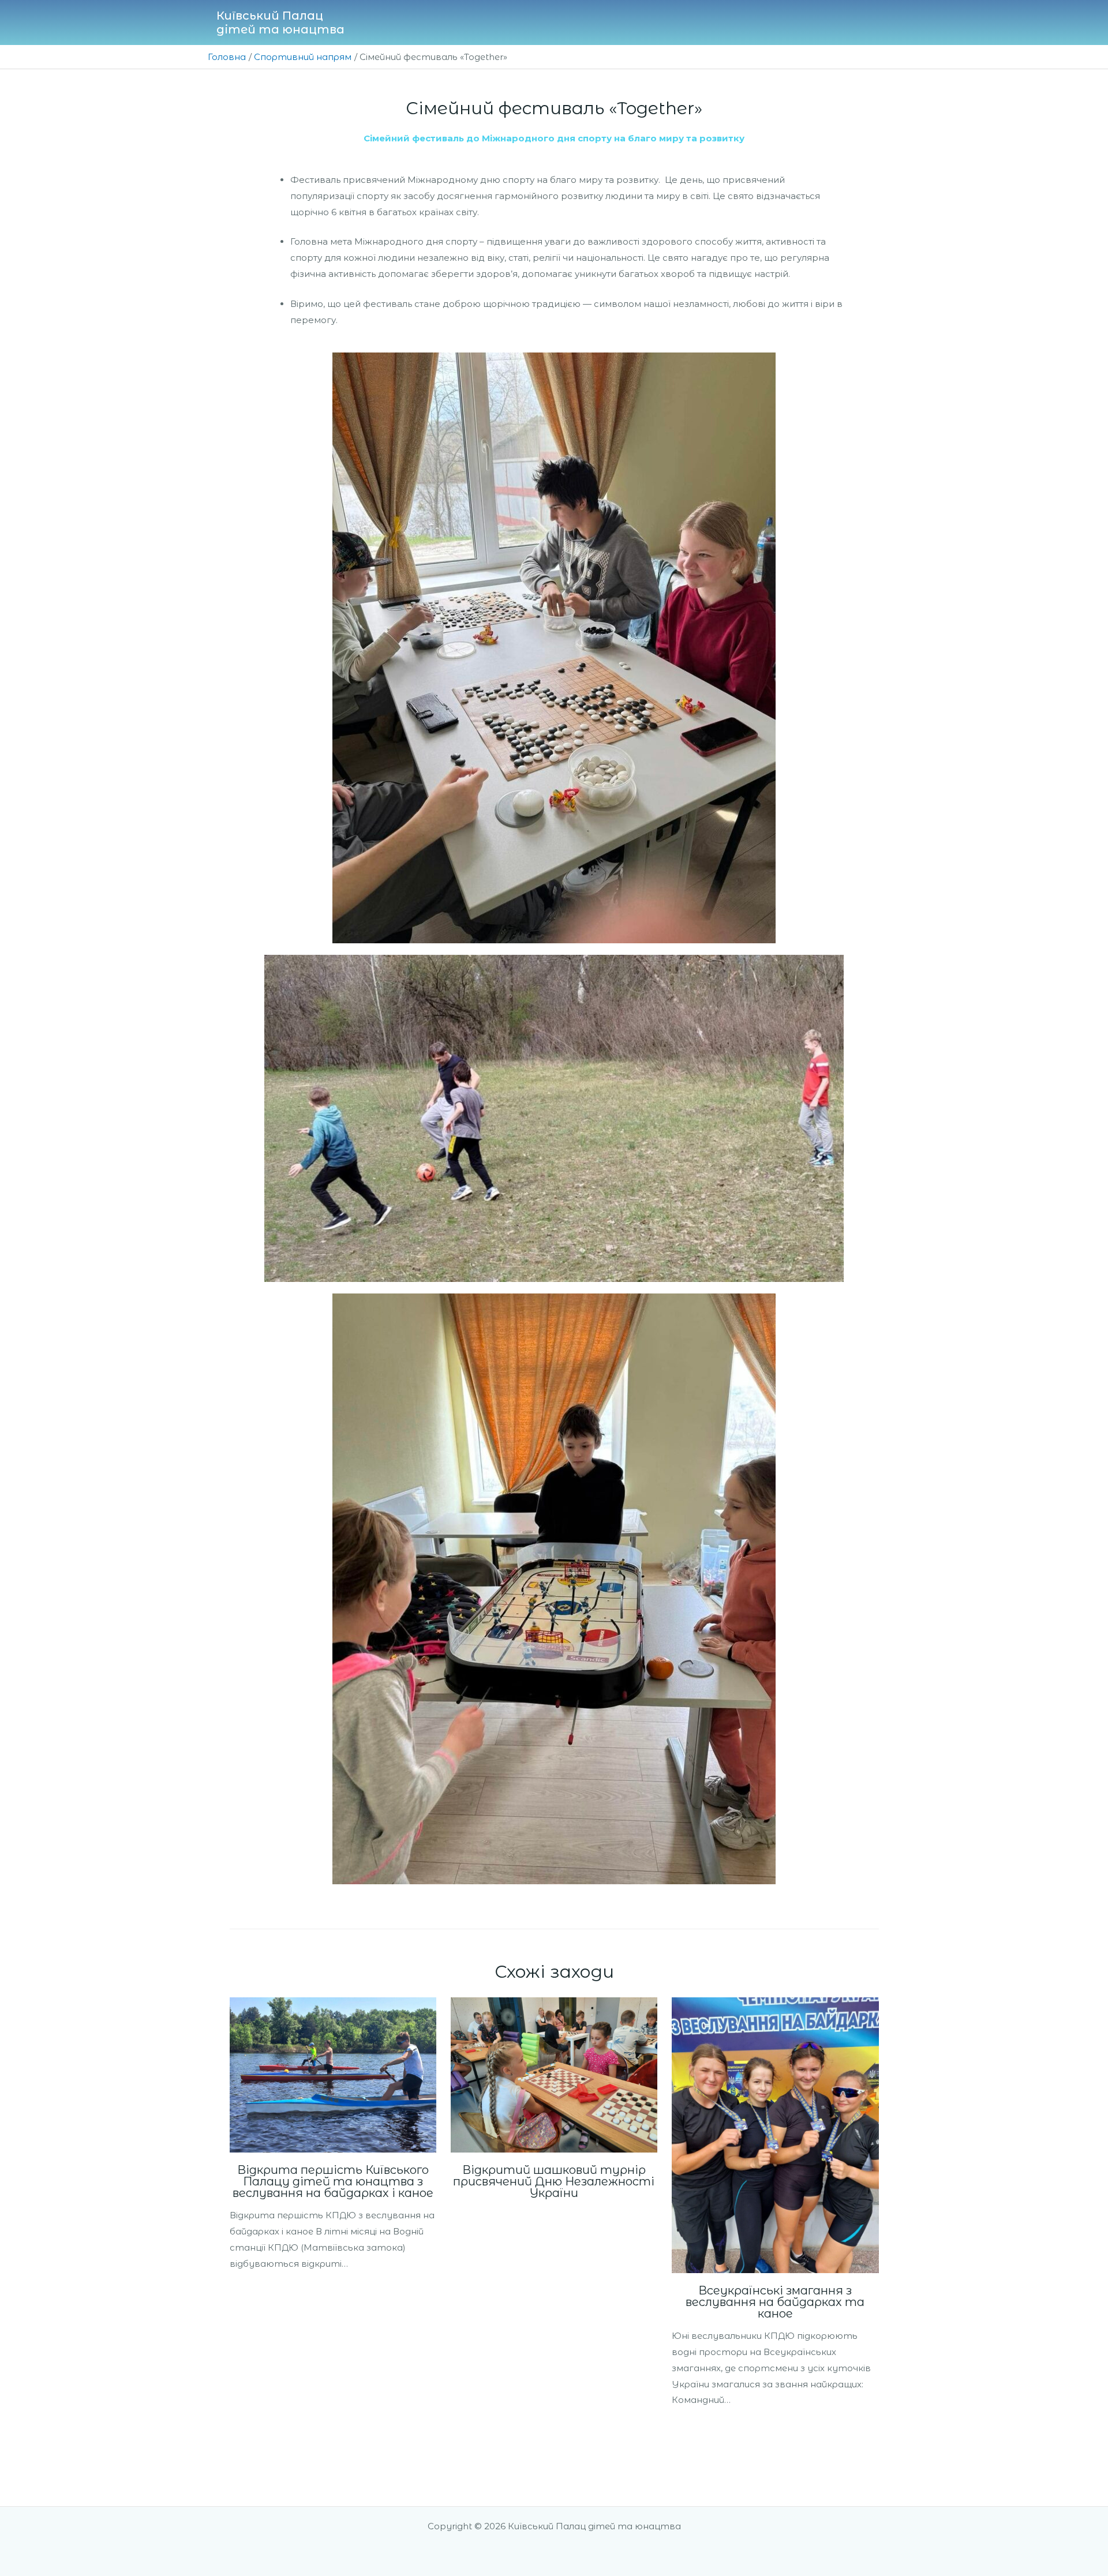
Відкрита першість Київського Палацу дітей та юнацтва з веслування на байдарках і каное (333, 2181)
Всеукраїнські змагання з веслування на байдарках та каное (775, 2302)
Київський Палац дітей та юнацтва (280, 23)
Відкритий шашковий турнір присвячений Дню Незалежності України (554, 2181)
